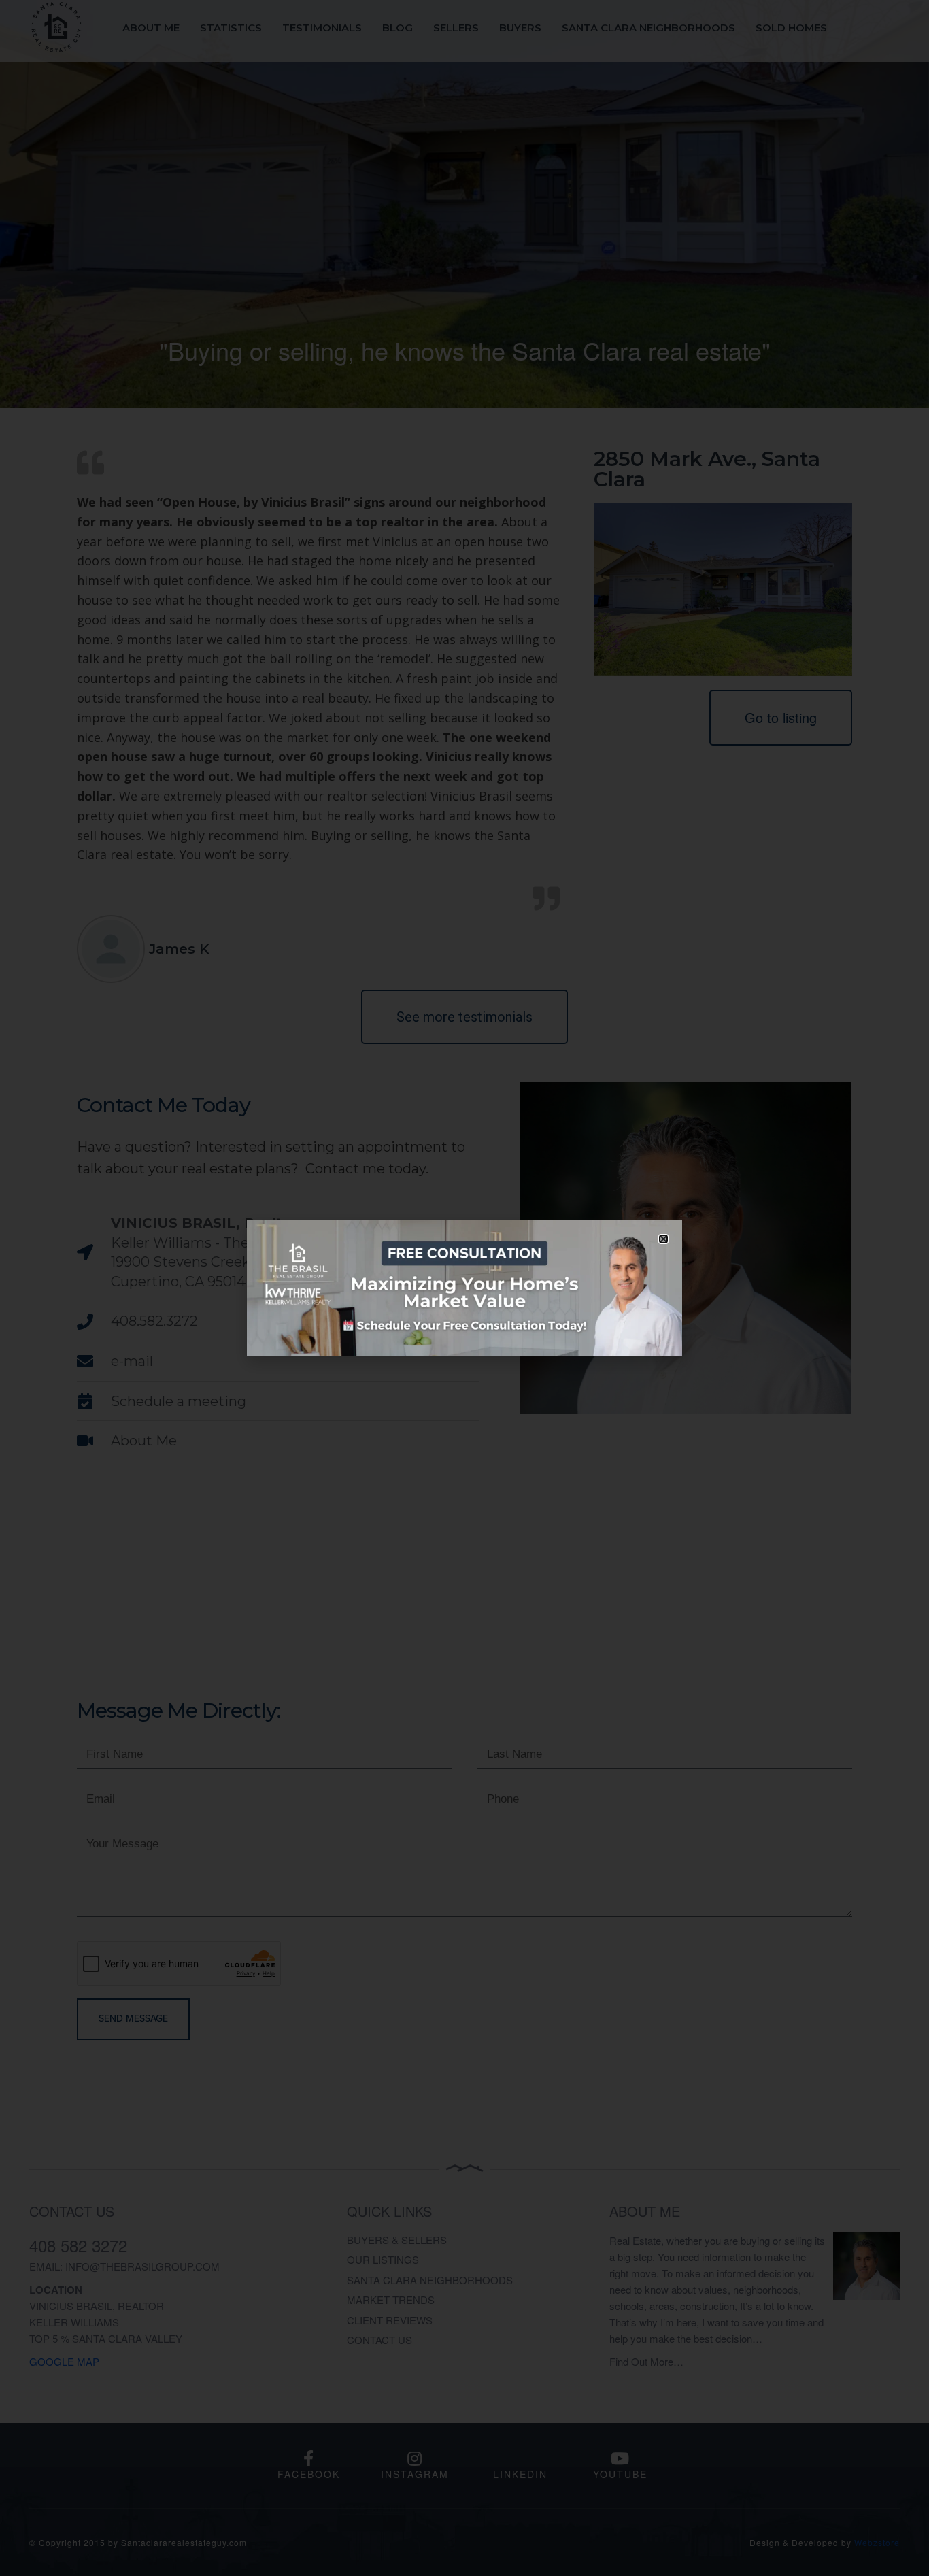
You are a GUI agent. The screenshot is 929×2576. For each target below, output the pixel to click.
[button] (663, 1239)
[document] (464, 1288)
